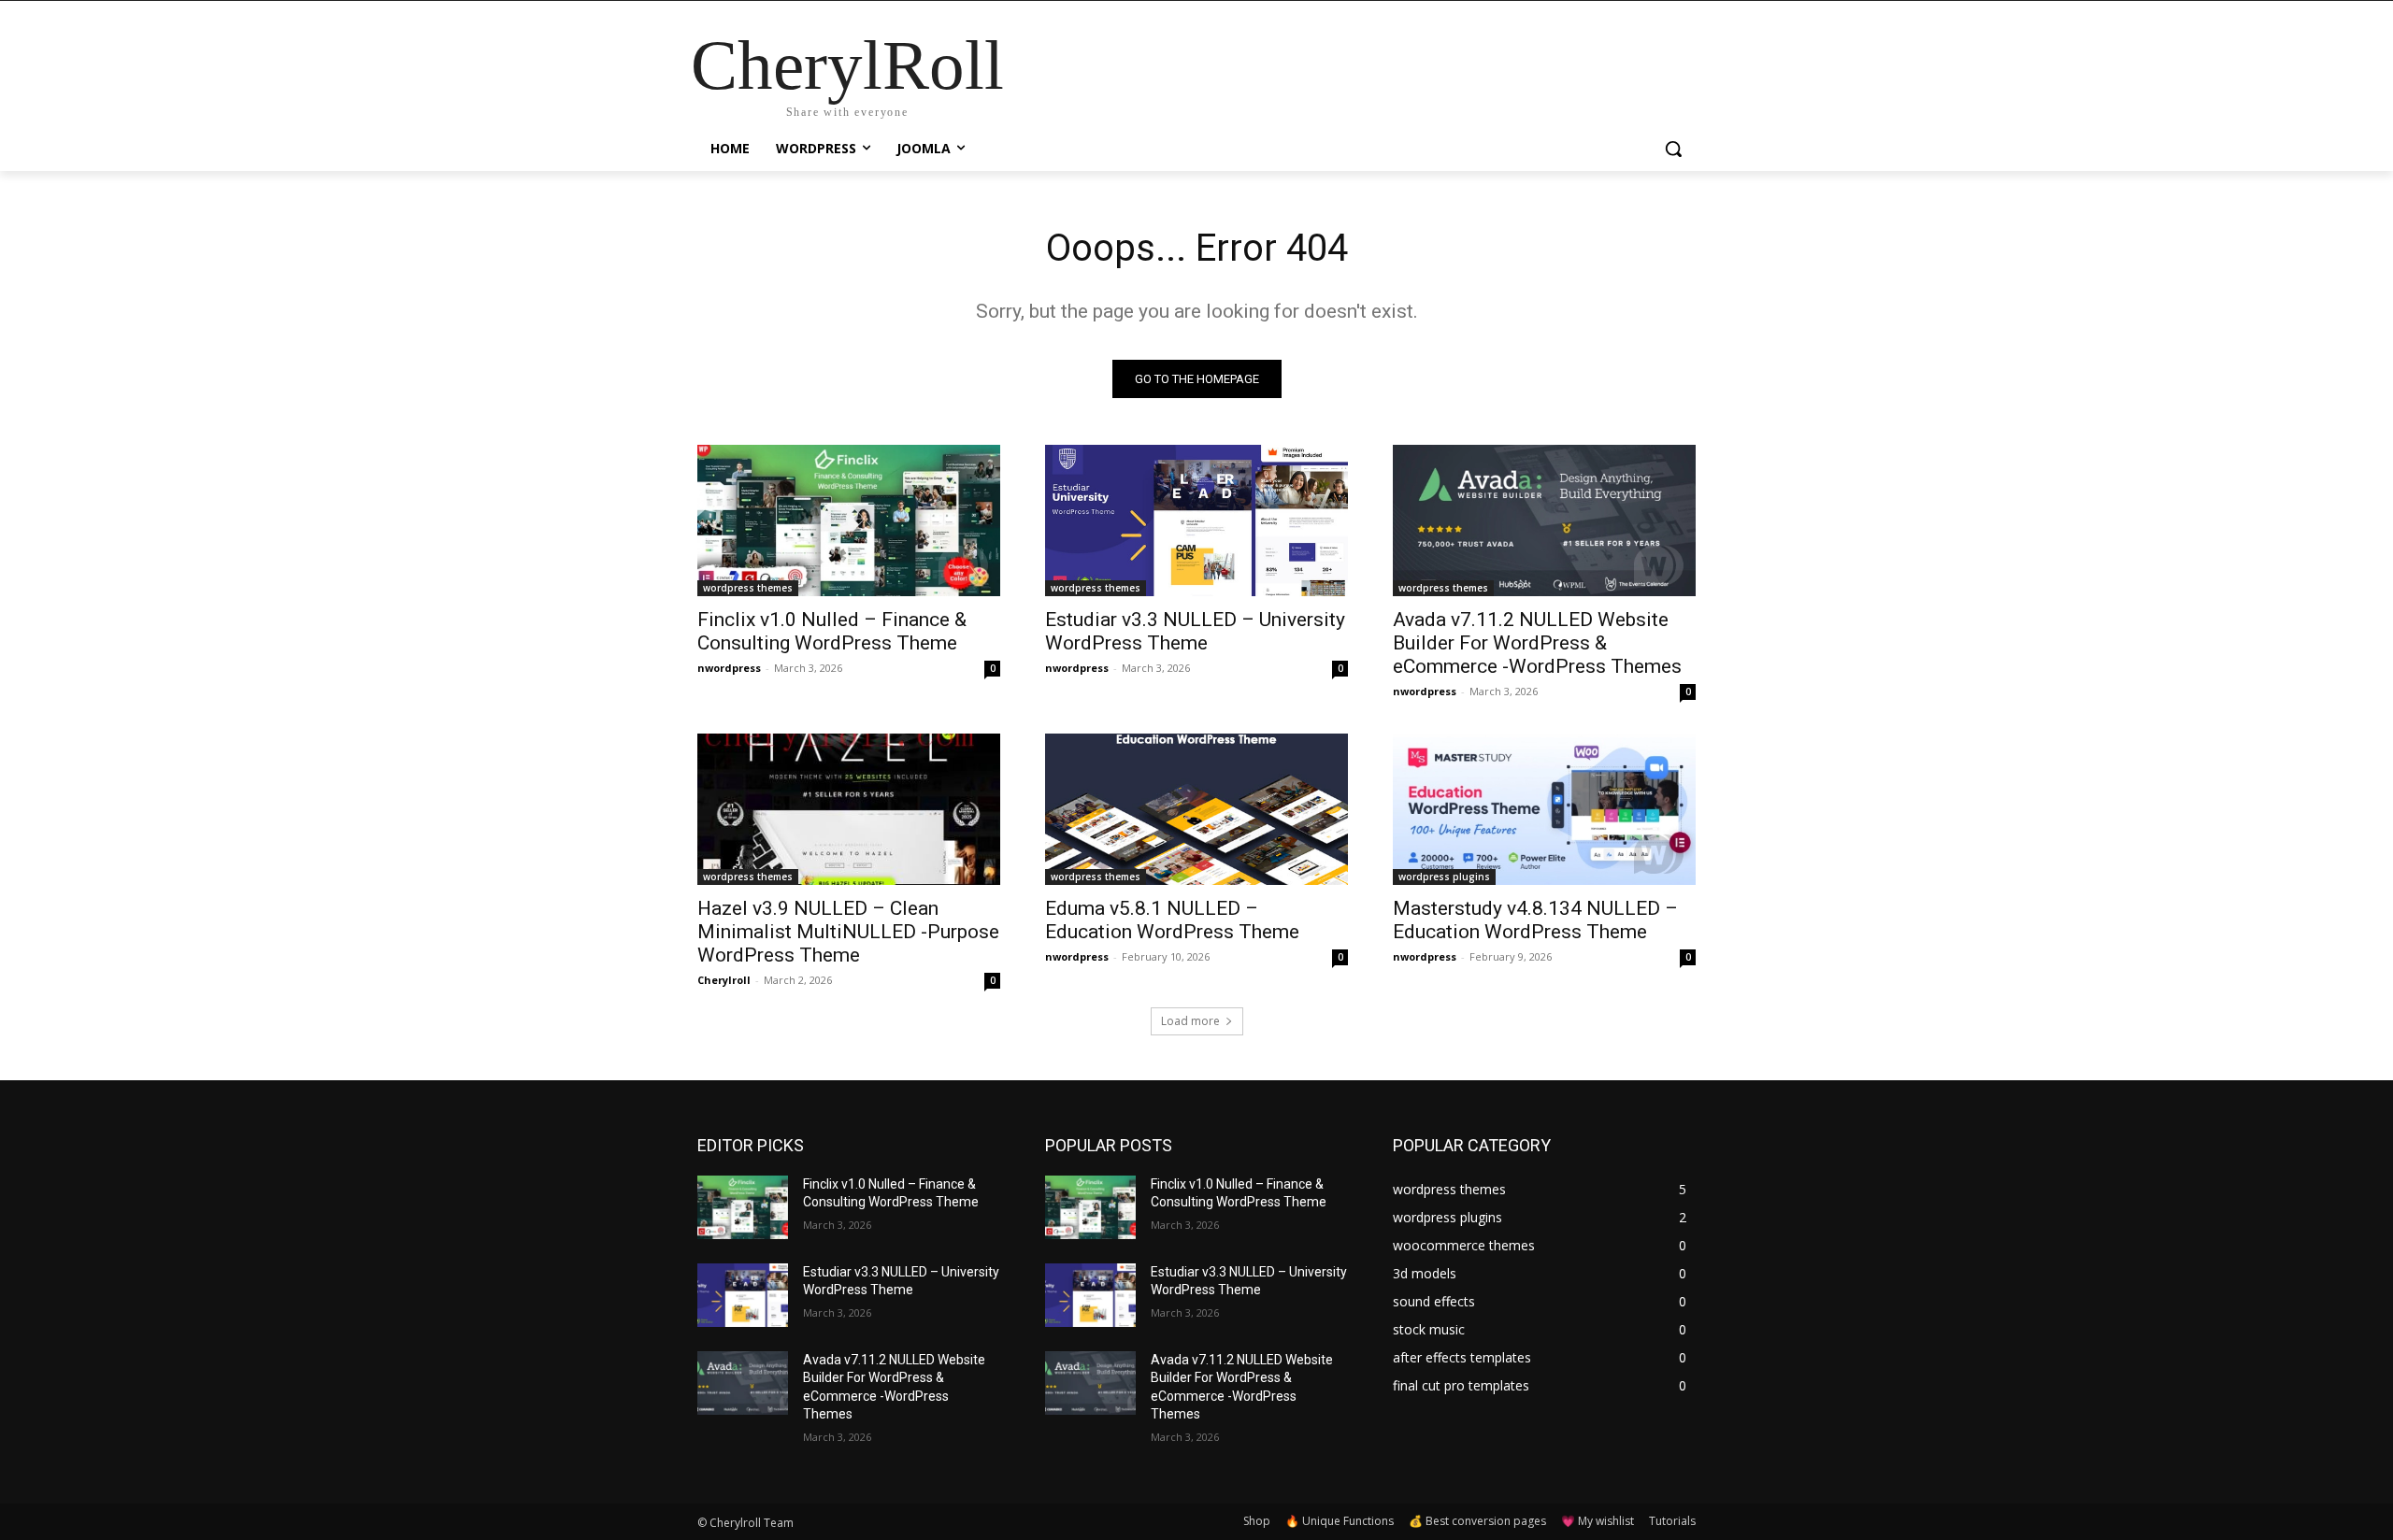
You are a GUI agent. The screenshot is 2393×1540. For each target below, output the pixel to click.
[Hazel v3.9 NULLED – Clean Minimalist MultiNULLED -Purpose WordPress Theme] (849, 809)
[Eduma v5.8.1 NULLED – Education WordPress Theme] (1196, 809)
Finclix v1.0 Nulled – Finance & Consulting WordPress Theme (832, 631)
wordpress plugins (1444, 877)
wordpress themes (748, 588)
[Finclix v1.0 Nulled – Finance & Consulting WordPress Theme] (849, 520)
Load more (1190, 1021)
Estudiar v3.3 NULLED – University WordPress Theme (1195, 631)
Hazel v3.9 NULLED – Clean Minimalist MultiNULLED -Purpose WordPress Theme (848, 932)
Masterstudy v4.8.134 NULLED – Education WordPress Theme (1535, 920)
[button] (1673, 149)
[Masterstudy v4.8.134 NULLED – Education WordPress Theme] (1544, 809)
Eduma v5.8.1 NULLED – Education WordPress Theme (1172, 920)
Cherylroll (724, 980)
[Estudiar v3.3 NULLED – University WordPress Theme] (1196, 520)
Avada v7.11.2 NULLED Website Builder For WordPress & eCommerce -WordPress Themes (1537, 643)
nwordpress (729, 668)
